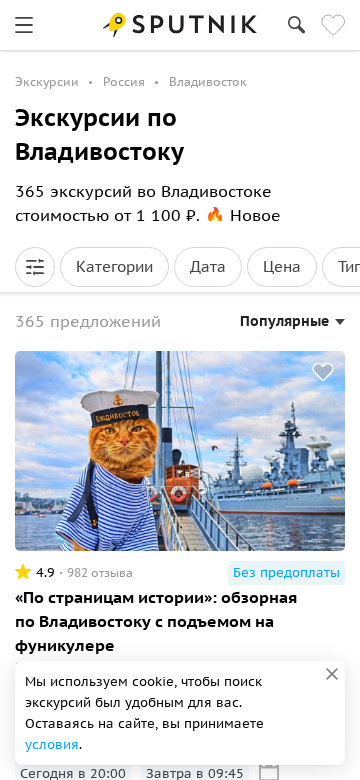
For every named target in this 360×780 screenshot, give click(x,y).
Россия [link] (124, 81)
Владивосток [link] (208, 81)
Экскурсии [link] (47, 81)
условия (52, 744)
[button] (35, 267)
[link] (24, 25)
